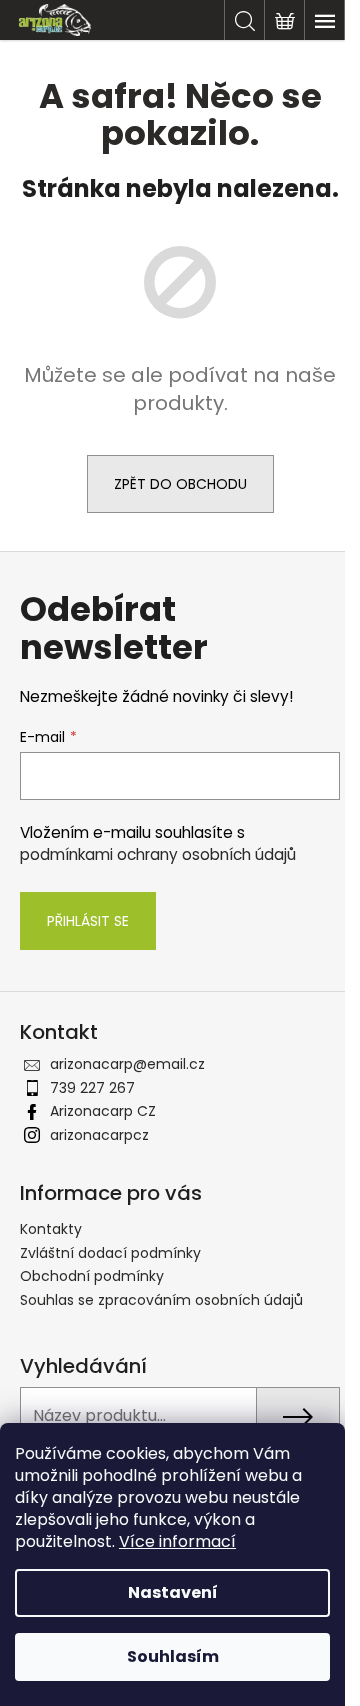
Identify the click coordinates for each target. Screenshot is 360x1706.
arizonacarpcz (99, 1135)
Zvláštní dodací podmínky (110, 1253)
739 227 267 (92, 1088)
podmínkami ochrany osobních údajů (158, 854)
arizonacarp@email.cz (127, 1064)
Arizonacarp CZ (103, 1111)
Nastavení (173, 1592)
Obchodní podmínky (92, 1276)
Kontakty (51, 1229)
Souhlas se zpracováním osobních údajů (161, 1300)
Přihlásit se (88, 921)
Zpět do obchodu (180, 484)
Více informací (177, 1541)
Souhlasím (173, 1656)
